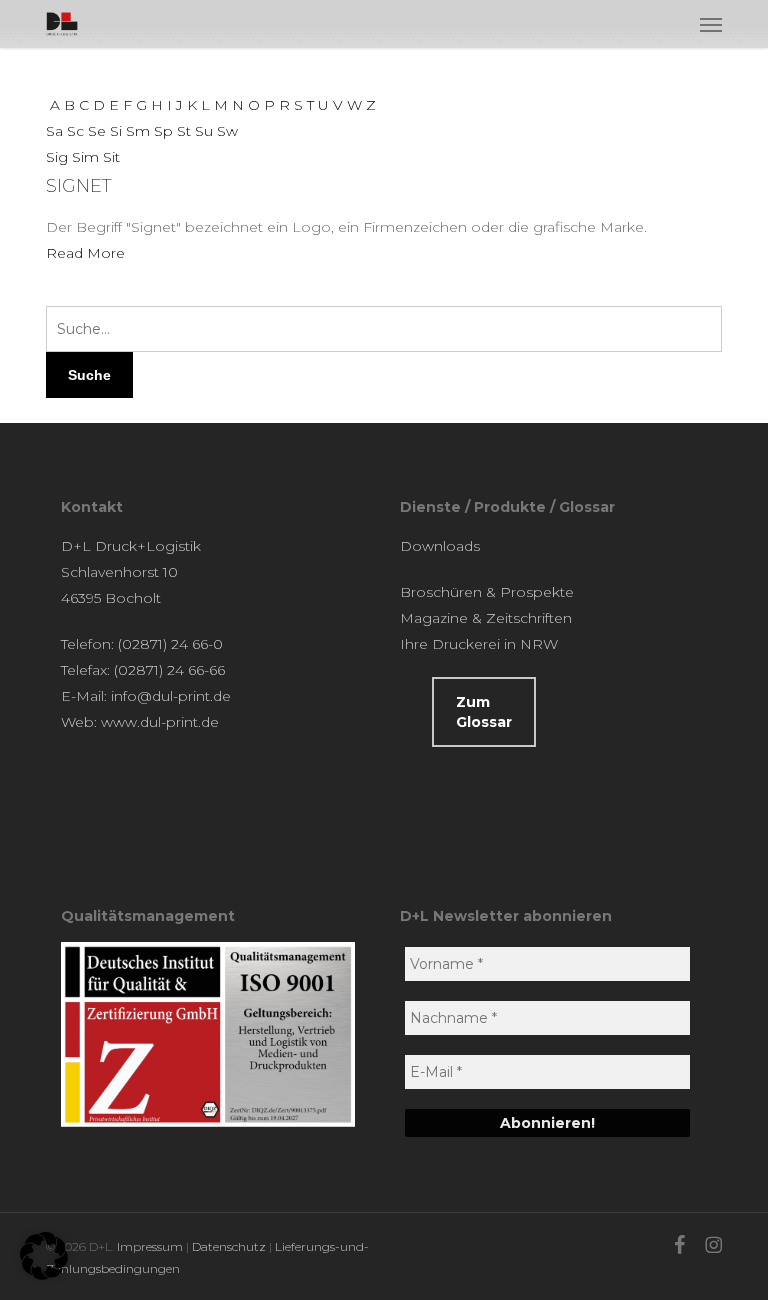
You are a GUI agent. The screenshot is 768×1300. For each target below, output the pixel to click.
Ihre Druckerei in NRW (479, 644)
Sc (75, 131)
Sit (111, 157)
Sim (85, 157)
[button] (711, 24)
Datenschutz (229, 1246)
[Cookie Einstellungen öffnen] (44, 1275)
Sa (54, 131)
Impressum (150, 1246)
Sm (138, 131)
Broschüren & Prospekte (487, 592)
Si (116, 131)
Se (97, 131)
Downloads (440, 546)
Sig (57, 157)
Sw (227, 131)
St (184, 131)
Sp (163, 131)
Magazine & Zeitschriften (486, 618)
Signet (78, 186)
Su (204, 131)
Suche (89, 375)
